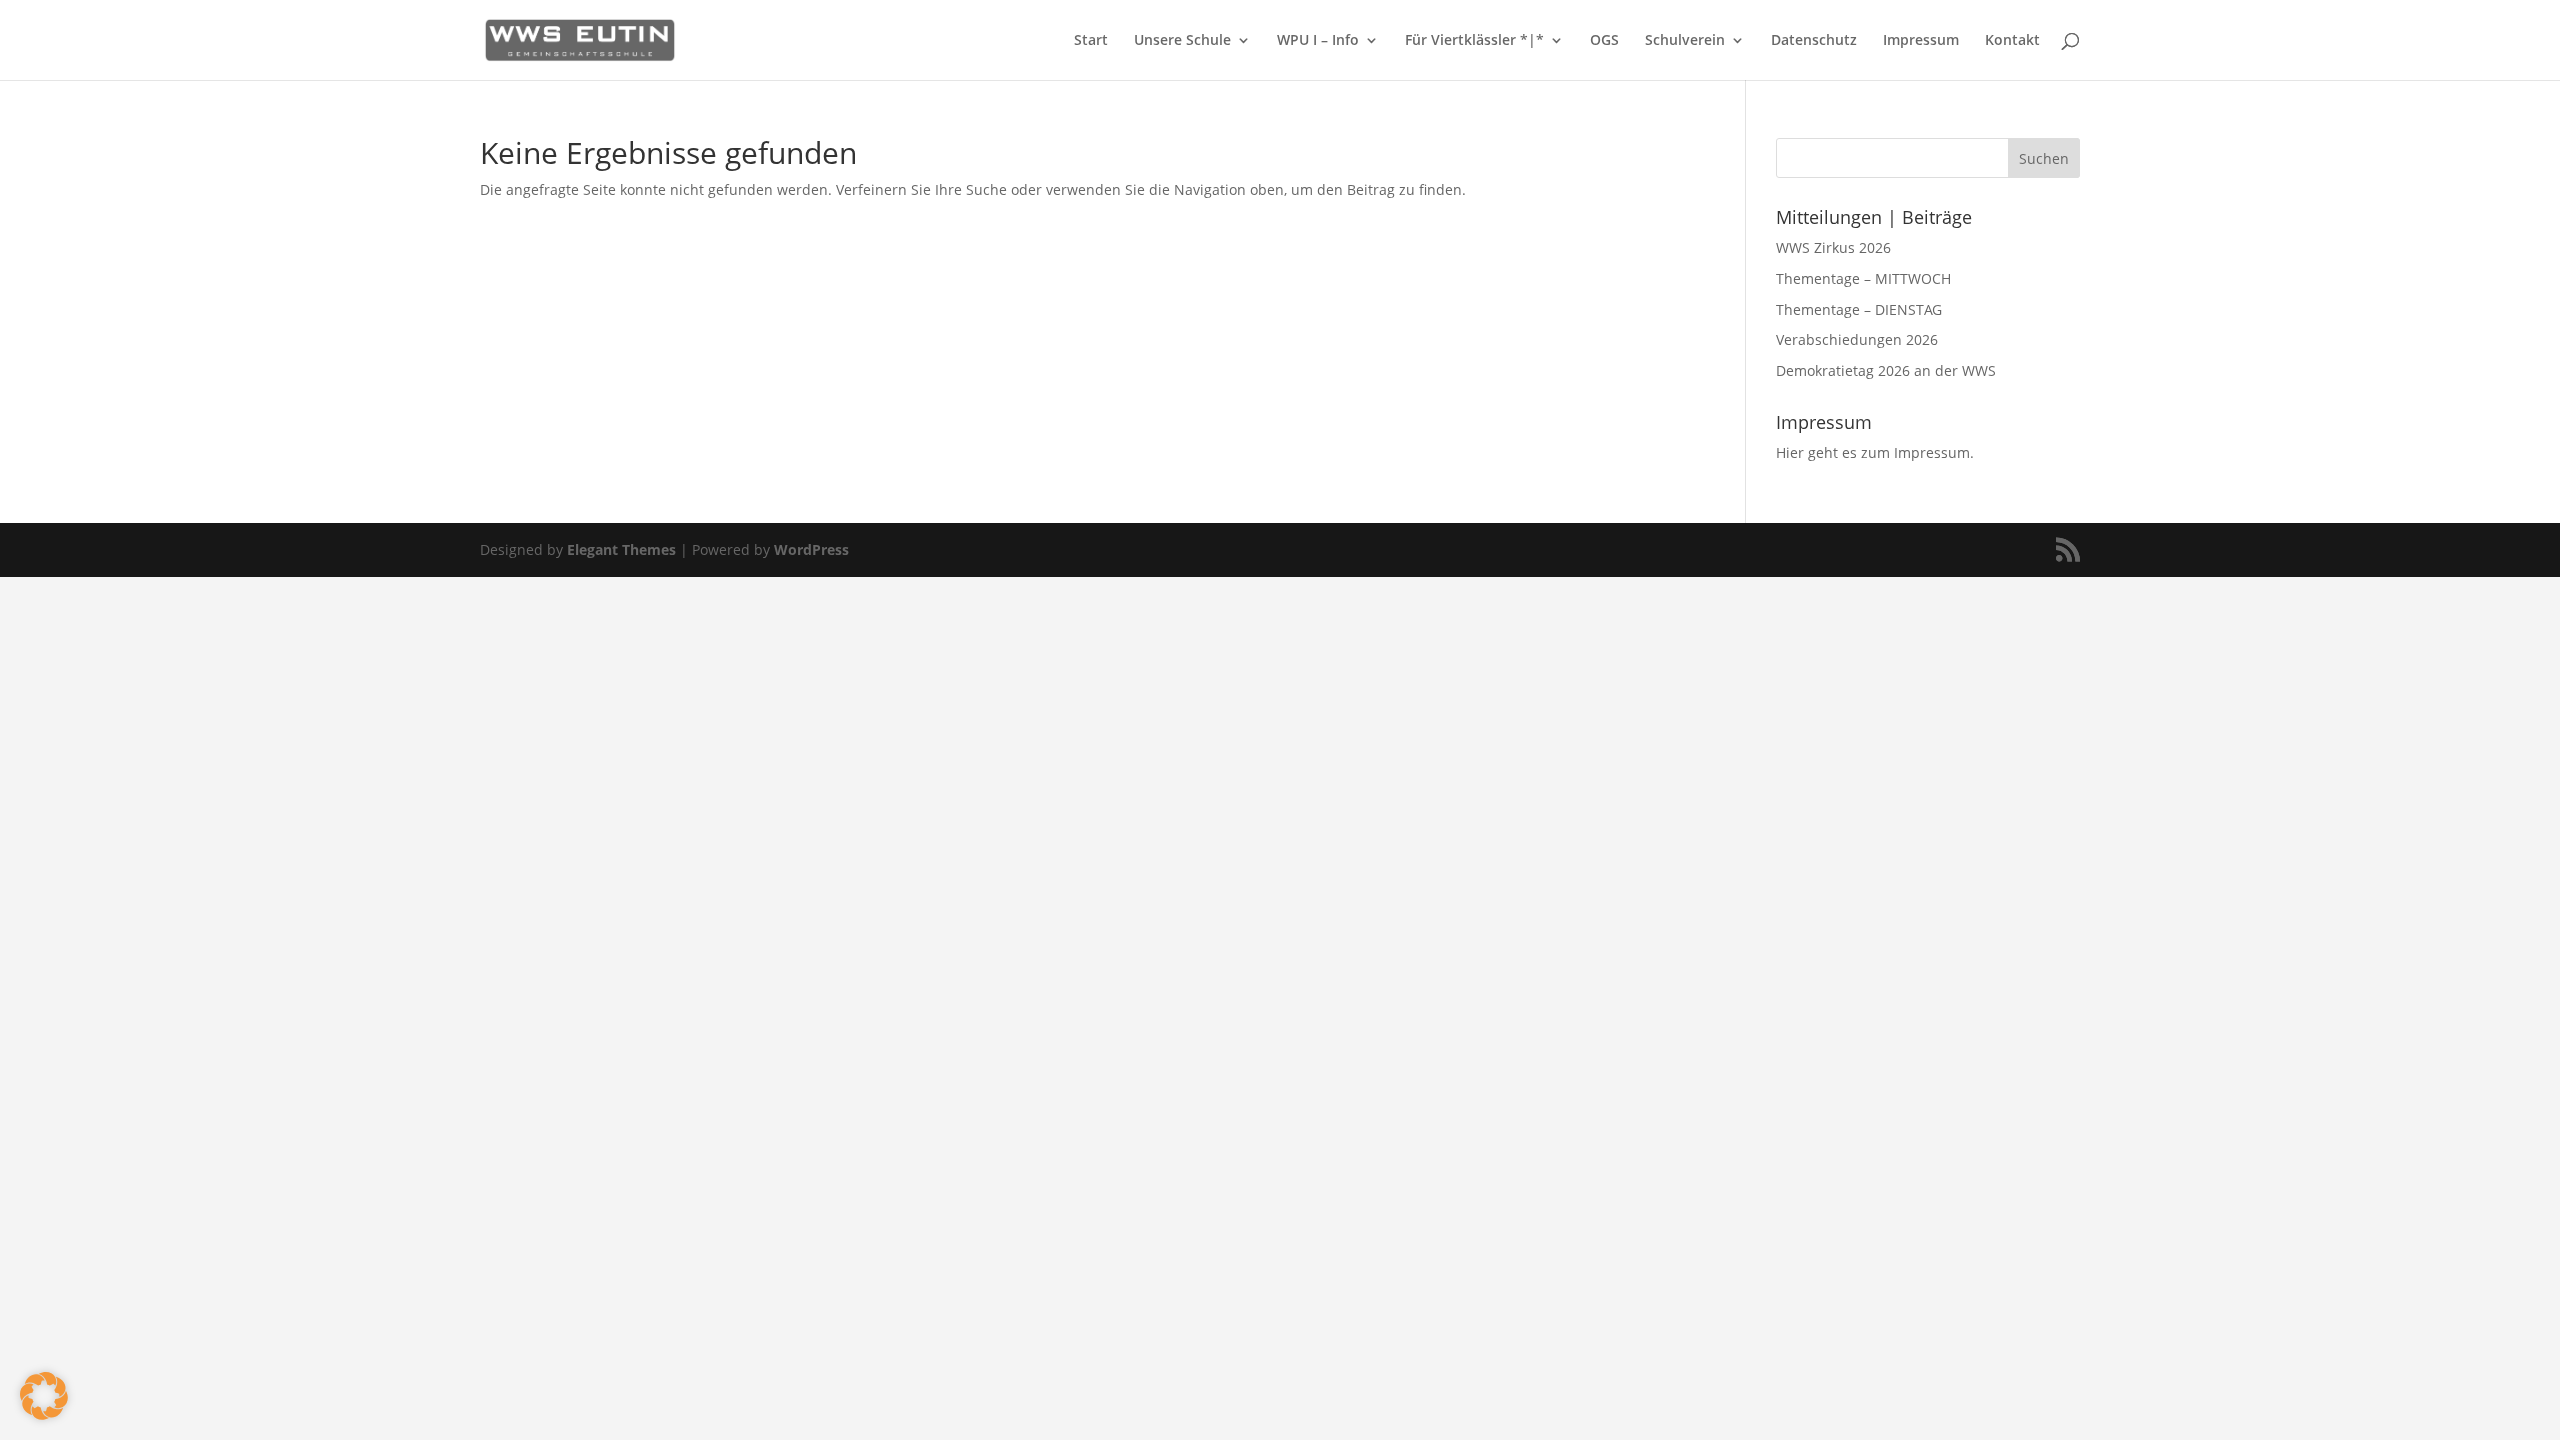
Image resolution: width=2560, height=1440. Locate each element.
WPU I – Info (1318, 41)
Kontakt (2012, 41)
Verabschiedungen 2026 (1857, 339)
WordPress (811, 549)
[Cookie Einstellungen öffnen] (44, 1414)
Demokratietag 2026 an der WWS (1886, 370)
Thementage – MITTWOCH (1863, 278)
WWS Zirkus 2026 (1833, 247)
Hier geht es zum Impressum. (1875, 452)
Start (1091, 41)
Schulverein (1685, 41)
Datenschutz (1814, 41)
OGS (1604, 41)
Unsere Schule (1182, 41)
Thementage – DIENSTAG (1859, 309)
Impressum (1921, 41)
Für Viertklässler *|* (1474, 41)
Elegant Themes (621, 549)
